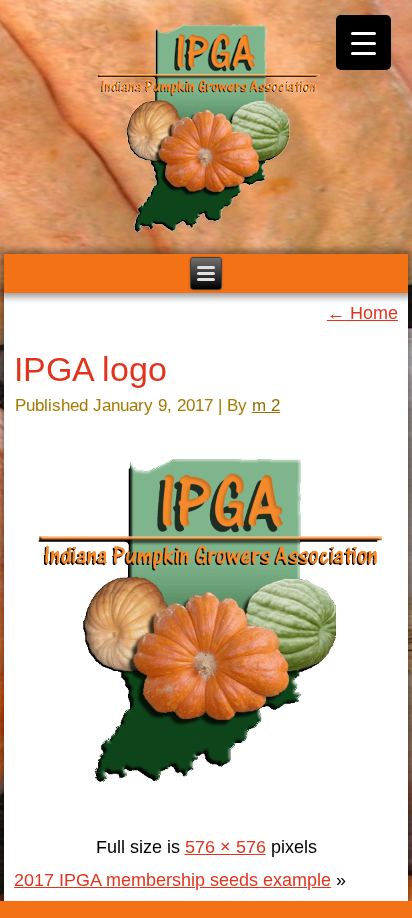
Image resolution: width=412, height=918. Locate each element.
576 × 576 (225, 847)
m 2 (266, 405)
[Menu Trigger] (363, 42)
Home (362, 313)
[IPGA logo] (209, 814)
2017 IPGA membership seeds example (172, 880)
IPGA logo (90, 369)
